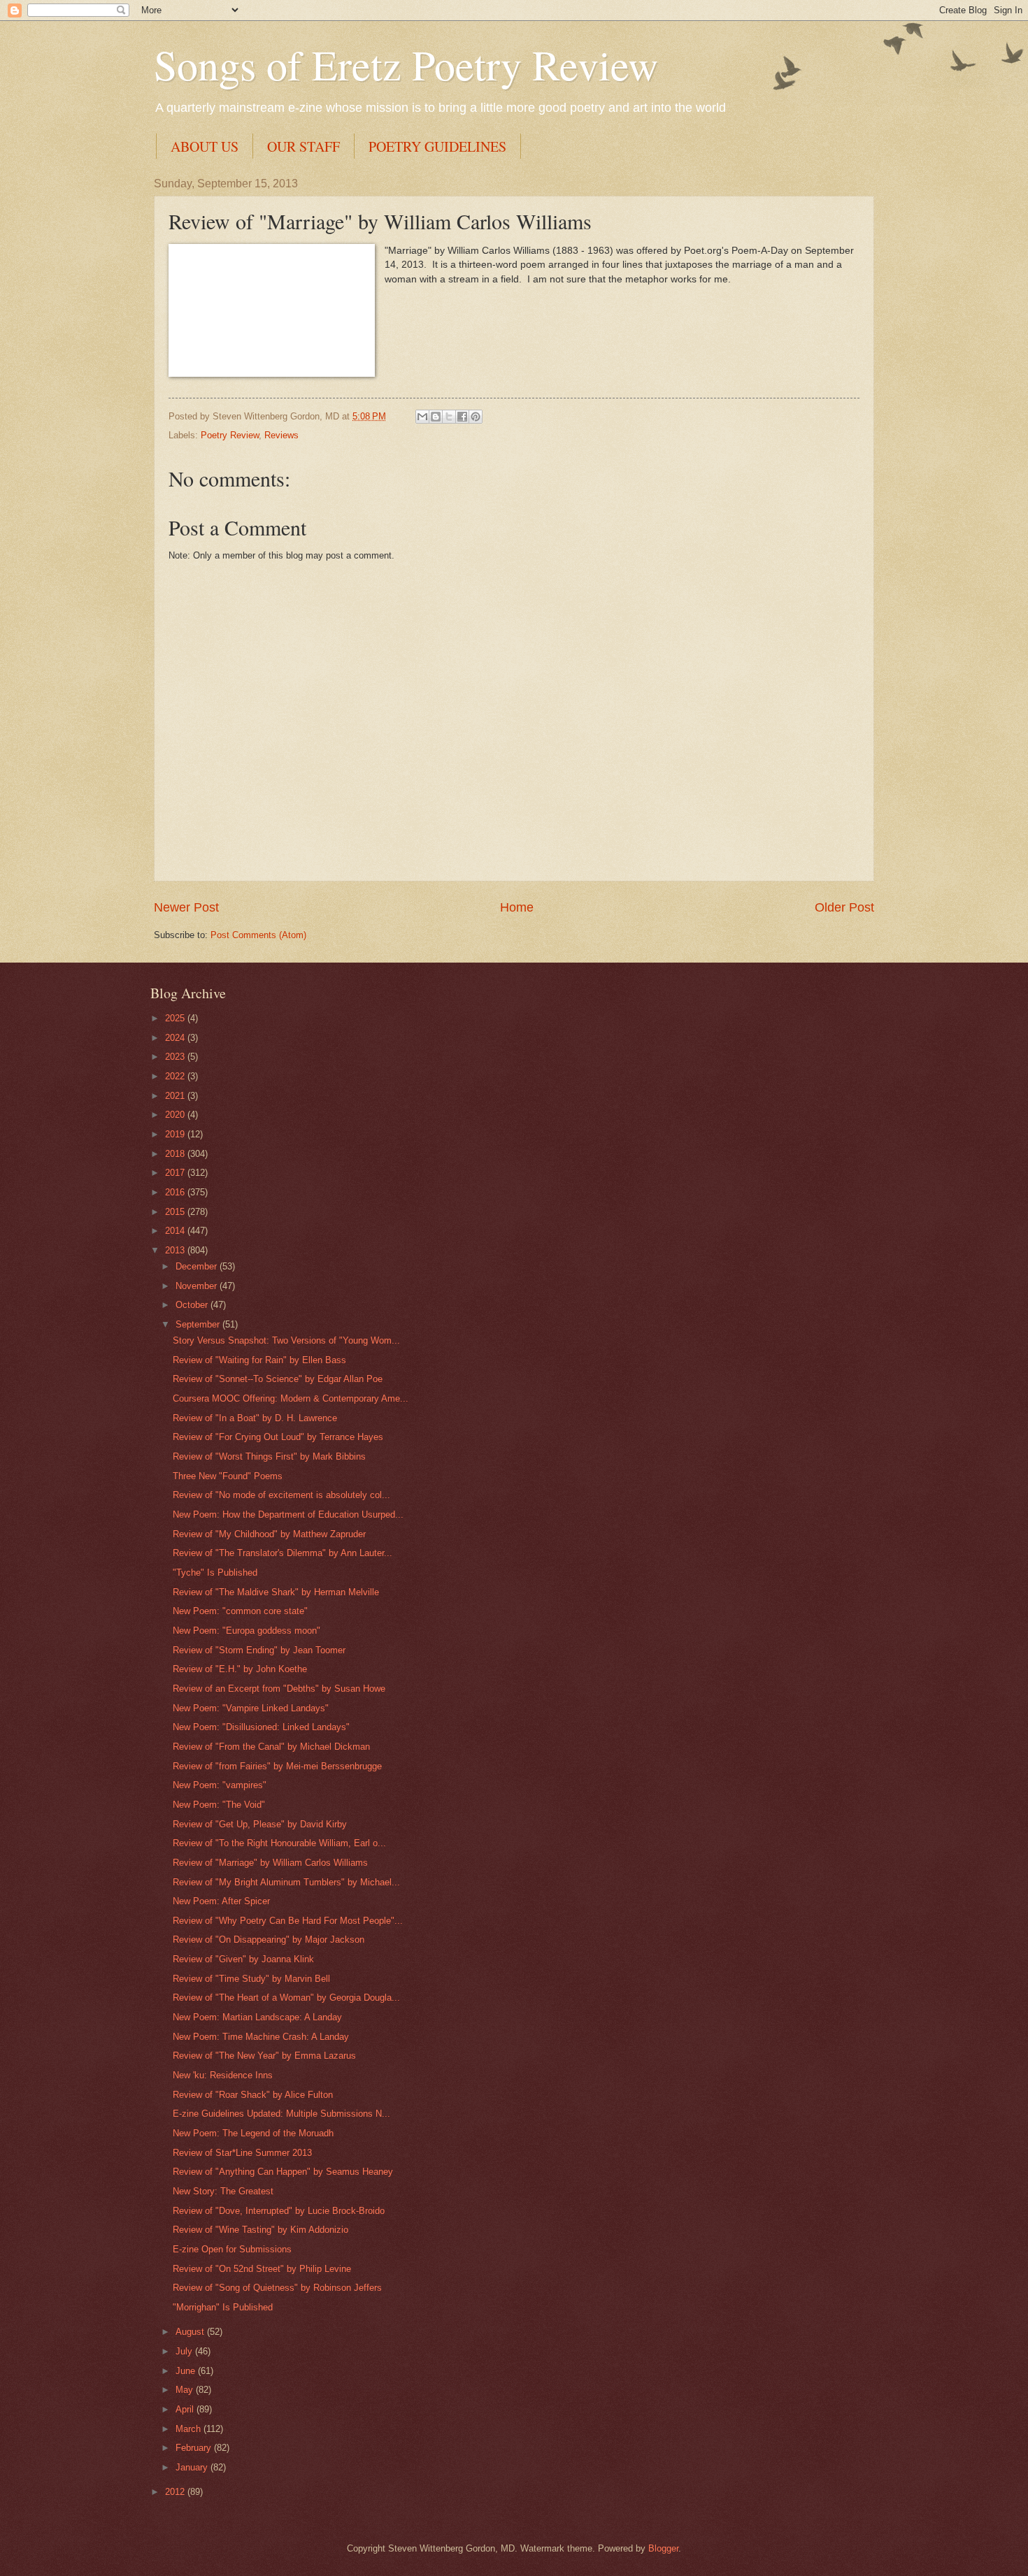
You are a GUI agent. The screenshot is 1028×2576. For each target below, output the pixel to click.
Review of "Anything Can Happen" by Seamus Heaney (283, 2172)
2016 (176, 1192)
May (186, 2390)
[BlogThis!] (436, 417)
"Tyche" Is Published (215, 1573)
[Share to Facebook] (462, 417)
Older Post (844, 907)
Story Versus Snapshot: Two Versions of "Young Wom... (286, 1340)
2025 (176, 1018)
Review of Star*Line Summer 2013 (242, 2153)
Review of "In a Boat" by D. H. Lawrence (255, 1418)
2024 (176, 1038)
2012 (176, 2492)
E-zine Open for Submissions (232, 2249)
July (185, 2351)
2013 (176, 1250)
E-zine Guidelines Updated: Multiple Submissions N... (281, 2114)
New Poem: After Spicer (221, 1901)
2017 (176, 1173)
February (195, 2448)
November (198, 1286)
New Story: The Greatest (223, 2191)
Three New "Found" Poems (228, 1476)
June (187, 2371)
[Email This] (422, 417)
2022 (176, 1076)
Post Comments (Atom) (258, 935)
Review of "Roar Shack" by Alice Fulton (253, 2095)
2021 (176, 1096)
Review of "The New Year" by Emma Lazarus (264, 2056)
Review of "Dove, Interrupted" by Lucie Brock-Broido (279, 2211)
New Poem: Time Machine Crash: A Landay (261, 2037)
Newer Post (186, 907)
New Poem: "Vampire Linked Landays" (251, 1708)
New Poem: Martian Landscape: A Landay (257, 2017)
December (198, 1266)
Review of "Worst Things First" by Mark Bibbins (269, 1456)
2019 (176, 1134)
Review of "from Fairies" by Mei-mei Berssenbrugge (277, 1766)
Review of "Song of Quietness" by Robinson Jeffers (277, 2288)
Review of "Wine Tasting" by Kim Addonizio (260, 2230)
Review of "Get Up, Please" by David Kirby (260, 1824)
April (186, 2409)
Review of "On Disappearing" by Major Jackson (269, 1940)
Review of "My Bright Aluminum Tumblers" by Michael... (286, 1882)
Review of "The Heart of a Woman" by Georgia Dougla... (286, 1998)
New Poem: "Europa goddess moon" (247, 1631)
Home (517, 907)
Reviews (281, 435)
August (191, 2332)
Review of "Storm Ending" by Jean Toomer (259, 1650)
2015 (176, 1212)
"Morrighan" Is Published (223, 2307)
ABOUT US (205, 146)
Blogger (663, 2548)
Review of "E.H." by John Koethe (240, 1669)
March (190, 2429)
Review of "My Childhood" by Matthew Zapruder (269, 1534)
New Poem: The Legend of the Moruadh (253, 2133)
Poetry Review (230, 435)
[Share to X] (449, 417)
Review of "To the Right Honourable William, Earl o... (279, 1843)
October (193, 1305)
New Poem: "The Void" (219, 1805)
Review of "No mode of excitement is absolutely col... (281, 1495)
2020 (176, 1115)
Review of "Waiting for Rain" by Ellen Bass (259, 1360)
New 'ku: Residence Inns (223, 2075)
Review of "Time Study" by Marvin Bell (251, 1979)
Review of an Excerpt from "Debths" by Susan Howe (279, 1689)
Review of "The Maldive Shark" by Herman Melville (276, 1592)
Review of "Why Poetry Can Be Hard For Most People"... (288, 1921)
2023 (176, 1057)
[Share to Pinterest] (476, 417)
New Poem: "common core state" (240, 1611)
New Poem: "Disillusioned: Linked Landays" (261, 1727)
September (199, 1324)
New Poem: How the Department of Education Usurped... (288, 1514)
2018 (176, 1154)
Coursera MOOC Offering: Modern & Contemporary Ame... (291, 1398)
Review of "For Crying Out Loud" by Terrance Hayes (278, 1437)
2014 (176, 1231)
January (193, 2467)
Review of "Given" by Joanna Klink (243, 1959)
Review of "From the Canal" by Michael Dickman (271, 1747)
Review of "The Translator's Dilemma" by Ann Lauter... (283, 1553)
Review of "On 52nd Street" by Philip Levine (262, 2269)
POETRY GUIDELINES (437, 146)
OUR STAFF (304, 146)
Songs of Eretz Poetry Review (406, 64)
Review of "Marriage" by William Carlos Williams (270, 1863)
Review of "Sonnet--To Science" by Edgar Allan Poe (278, 1379)
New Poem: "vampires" (220, 1785)
